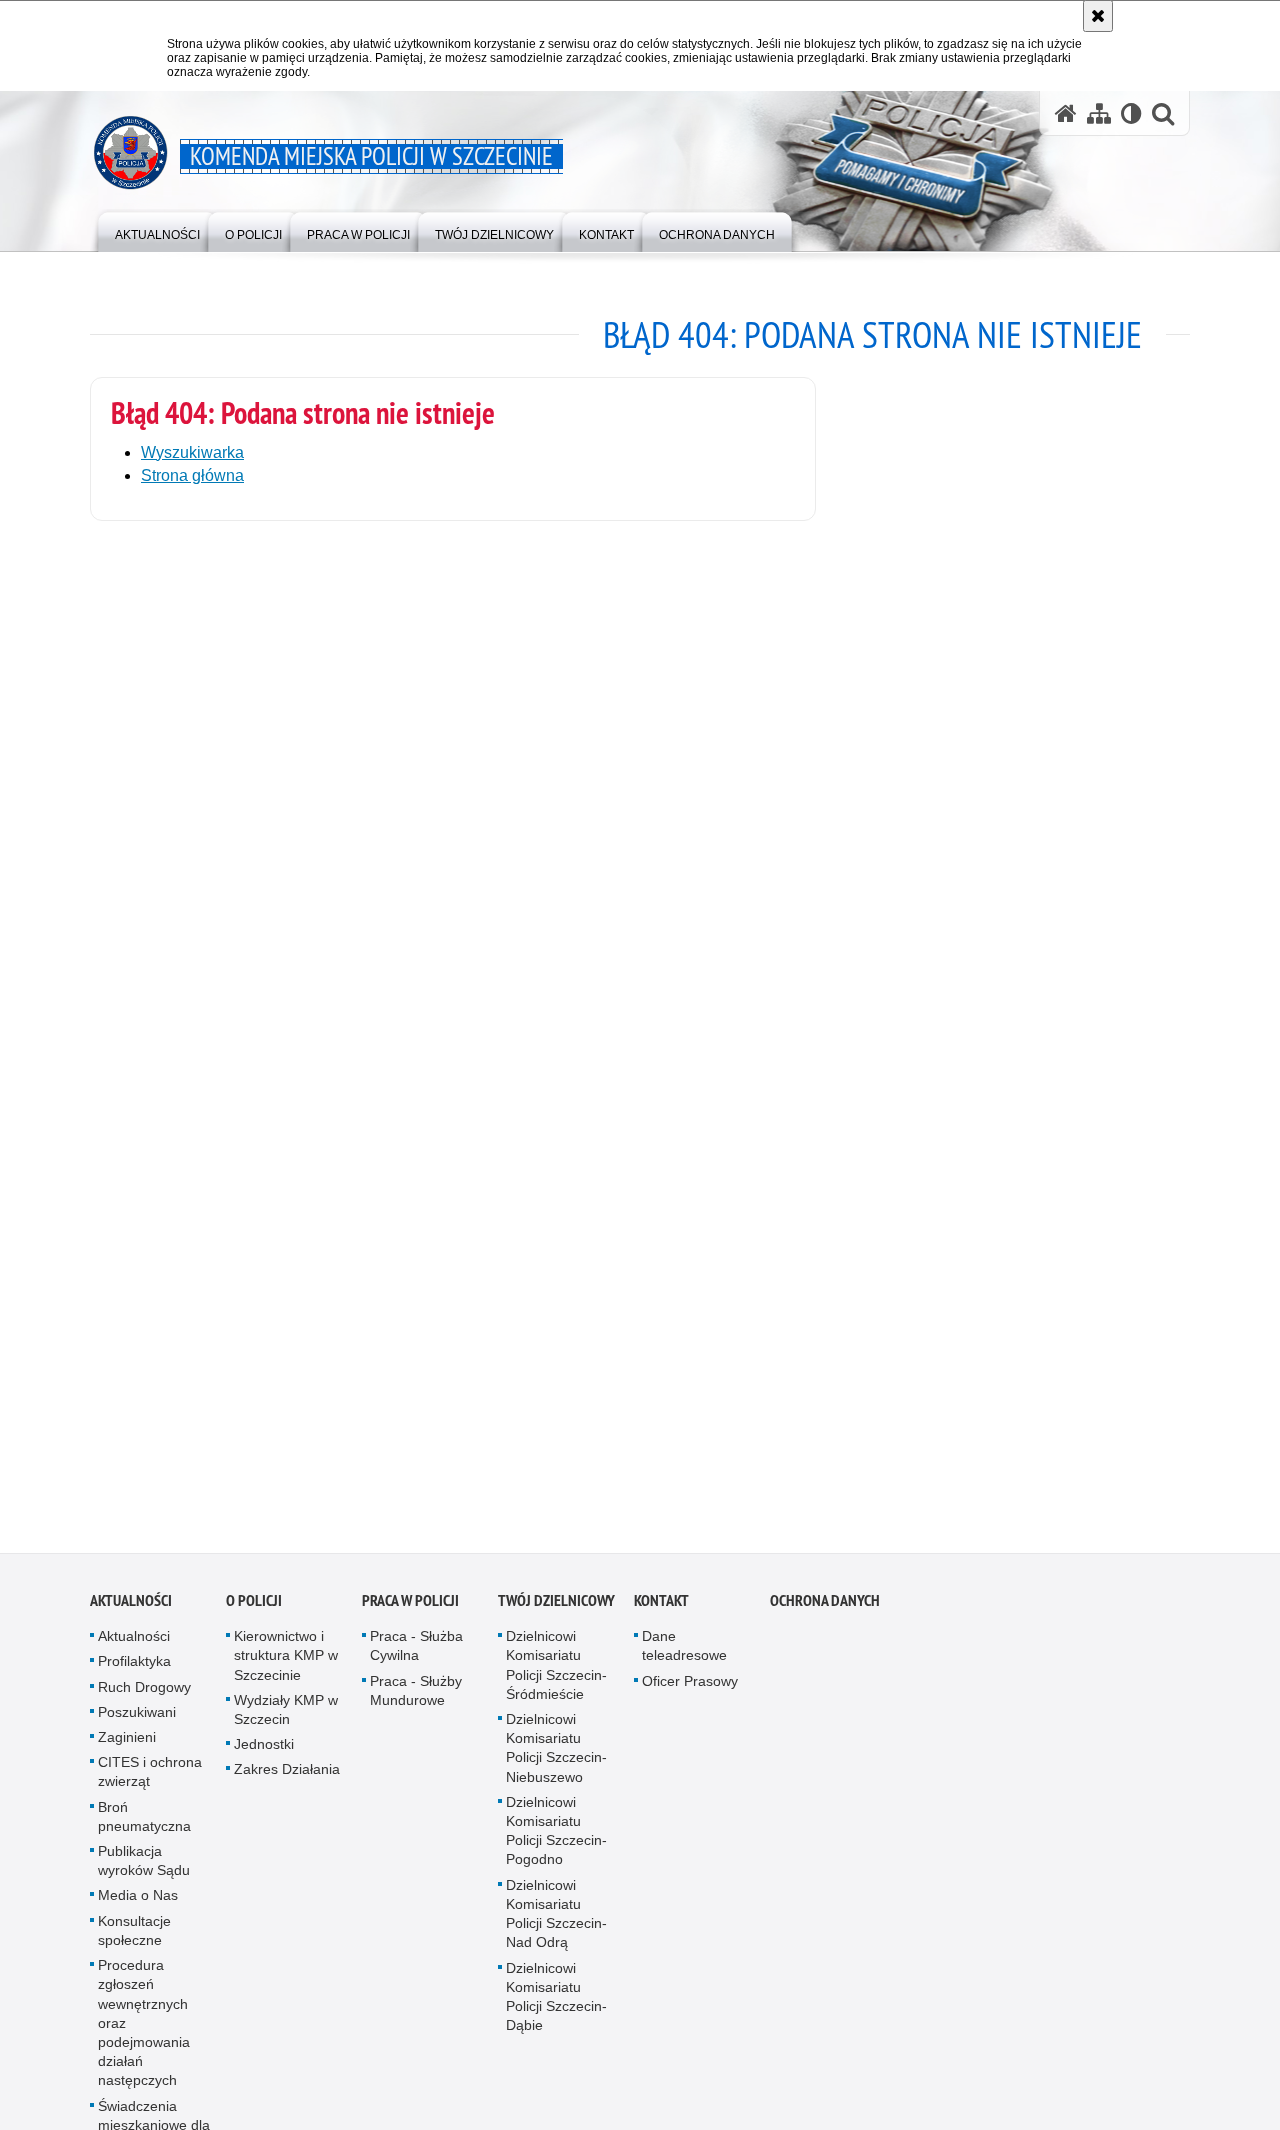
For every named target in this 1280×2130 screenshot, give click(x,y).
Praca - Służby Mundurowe (416, 1697)
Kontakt (661, 1608)
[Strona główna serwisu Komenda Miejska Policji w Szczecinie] (1066, 113)
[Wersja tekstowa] (1131, 113)
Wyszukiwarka (192, 452)
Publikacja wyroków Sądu (144, 1868)
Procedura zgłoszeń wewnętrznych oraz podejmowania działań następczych (144, 2030)
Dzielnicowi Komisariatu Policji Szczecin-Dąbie (556, 2004)
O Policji (254, 1608)
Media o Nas (138, 1903)
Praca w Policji (410, 1608)
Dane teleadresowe (684, 1653)
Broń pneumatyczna (144, 1823)
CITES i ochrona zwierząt (150, 1779)
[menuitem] (157, 230)
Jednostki (264, 1752)
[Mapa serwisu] (1099, 113)
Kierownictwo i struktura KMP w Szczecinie (286, 1663)
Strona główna (192, 475)
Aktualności (131, 1608)
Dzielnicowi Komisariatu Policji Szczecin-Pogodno (556, 1839)
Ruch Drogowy (144, 1694)
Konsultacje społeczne (134, 1937)
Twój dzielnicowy (556, 1608)
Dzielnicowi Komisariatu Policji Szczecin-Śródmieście (556, 1673)
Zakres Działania (287, 1777)
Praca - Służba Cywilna (416, 1653)
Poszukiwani (137, 1720)
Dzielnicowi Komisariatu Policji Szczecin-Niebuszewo (556, 1756)
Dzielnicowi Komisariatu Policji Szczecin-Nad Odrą (556, 1921)
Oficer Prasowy (690, 1688)
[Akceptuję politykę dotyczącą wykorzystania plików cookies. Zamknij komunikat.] (1098, 16)
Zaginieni (127, 1745)
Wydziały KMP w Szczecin (286, 1717)
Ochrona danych (825, 1608)
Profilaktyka (134, 1669)
